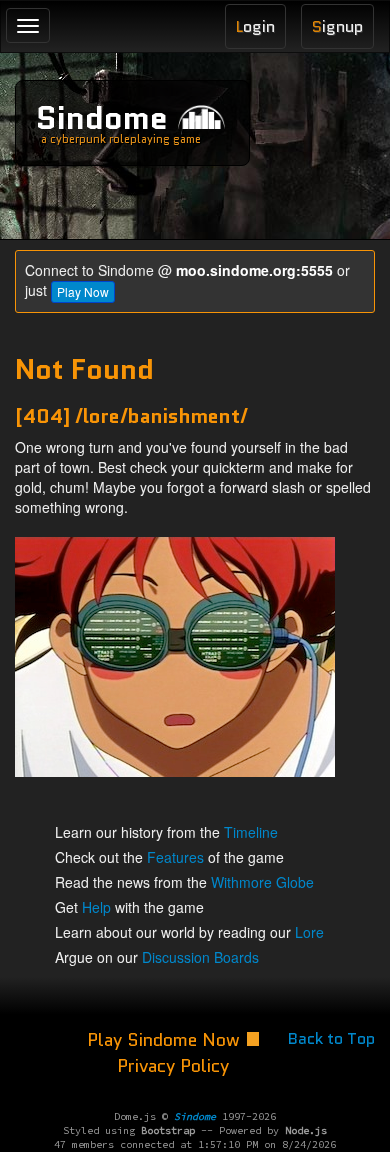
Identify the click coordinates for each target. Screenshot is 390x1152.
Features (175, 857)
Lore (309, 932)
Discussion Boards (200, 957)
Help (96, 907)
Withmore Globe (262, 882)
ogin (255, 26)
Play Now (83, 291)
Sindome (102, 118)
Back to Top (331, 1038)
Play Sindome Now (166, 1040)
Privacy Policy (173, 1066)
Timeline (251, 832)
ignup (337, 26)
